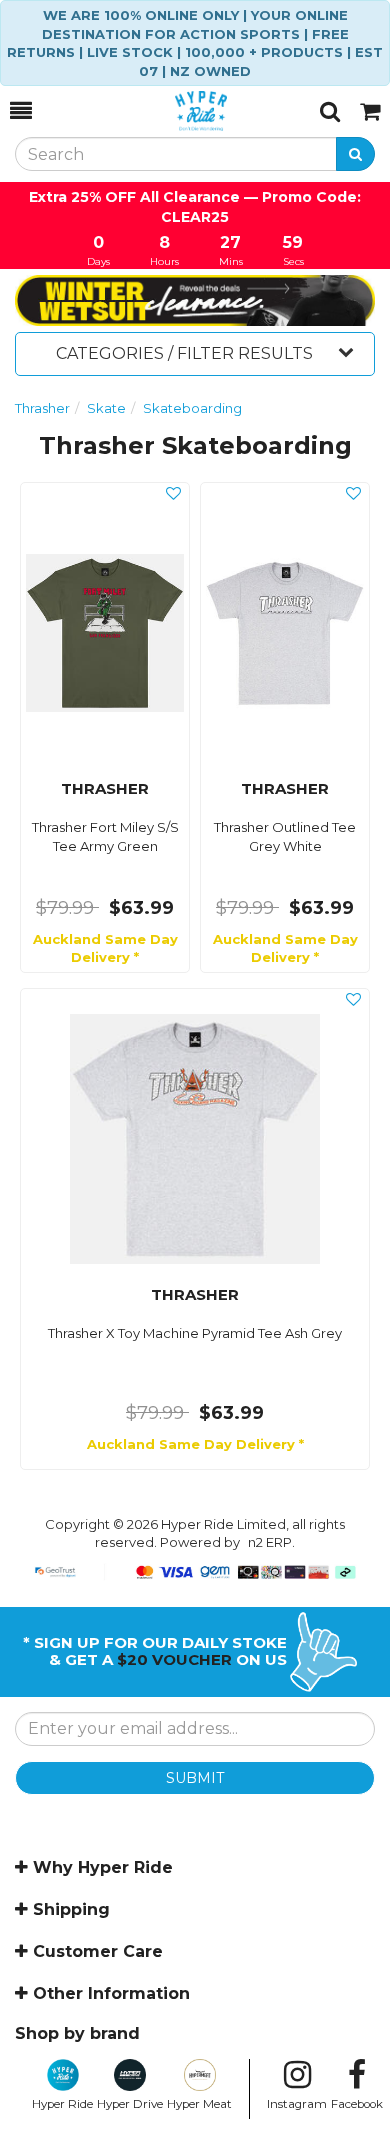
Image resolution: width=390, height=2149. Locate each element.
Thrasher (42, 408)
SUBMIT (195, 1778)
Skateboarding (192, 408)
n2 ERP (270, 1542)
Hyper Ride (62, 2104)
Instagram (297, 2104)
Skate (106, 408)
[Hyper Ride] (176, 111)
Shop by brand (77, 2033)
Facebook (357, 2104)
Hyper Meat (199, 2104)
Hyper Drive (130, 2104)
